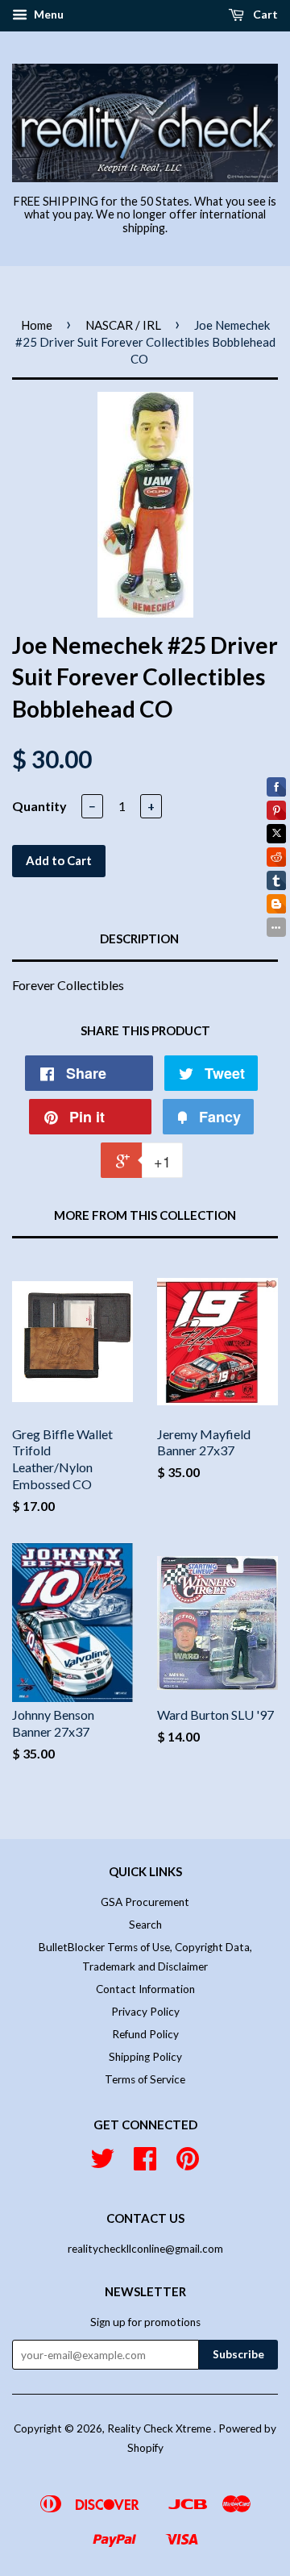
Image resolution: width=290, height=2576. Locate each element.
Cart (264, 14)
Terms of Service (145, 2079)
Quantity (39, 806)
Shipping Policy (145, 2057)
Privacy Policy (145, 2012)
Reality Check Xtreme (160, 2428)
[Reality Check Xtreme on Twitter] (102, 2164)
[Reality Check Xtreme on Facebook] (145, 2164)
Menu (48, 14)
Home (37, 325)
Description (139, 938)
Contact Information (145, 1989)
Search (145, 1925)
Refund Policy (145, 2034)
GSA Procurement (145, 1902)
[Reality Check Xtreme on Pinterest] (188, 2164)
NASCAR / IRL (123, 325)
